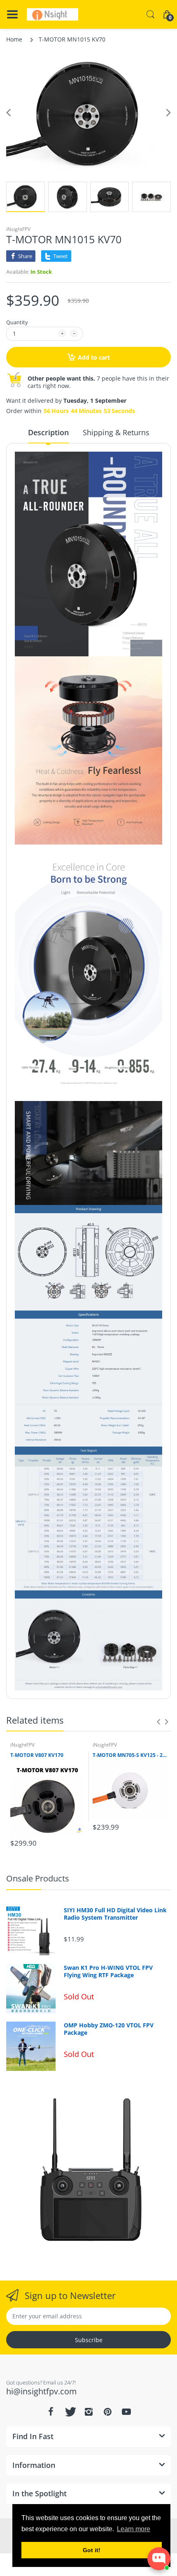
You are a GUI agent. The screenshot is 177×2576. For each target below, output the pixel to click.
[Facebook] (51, 2412)
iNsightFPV (18, 229)
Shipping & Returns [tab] (116, 432)
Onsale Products (38, 1878)
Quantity (17, 322)
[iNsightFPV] (52, 14)
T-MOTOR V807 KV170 (37, 1755)
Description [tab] (48, 432)
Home (14, 39)
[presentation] (158, 1722)
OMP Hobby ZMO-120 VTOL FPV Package (109, 2029)
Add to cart (94, 357)
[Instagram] (88, 2412)
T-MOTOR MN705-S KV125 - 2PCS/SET (130, 1755)
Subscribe (89, 2340)
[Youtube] (126, 2412)
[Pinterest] (107, 2412)
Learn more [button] (134, 2529)
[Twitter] (70, 2412)
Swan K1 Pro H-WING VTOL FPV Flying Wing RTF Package (108, 1971)
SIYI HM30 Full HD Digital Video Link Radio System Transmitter (115, 1914)
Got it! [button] (92, 2550)
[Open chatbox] (159, 2559)
